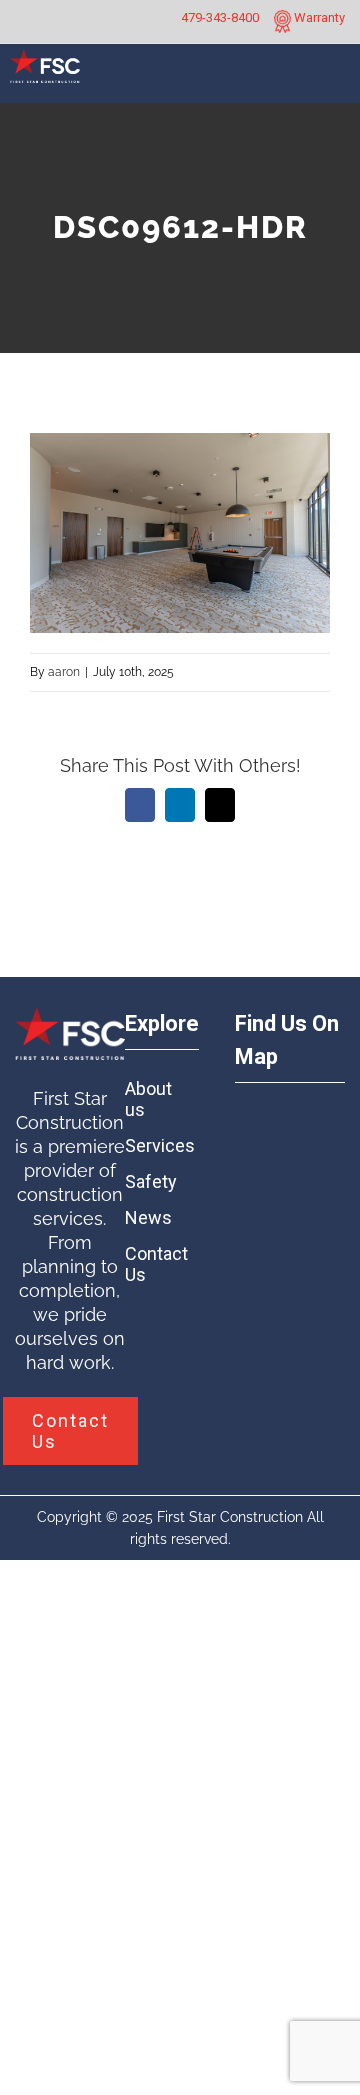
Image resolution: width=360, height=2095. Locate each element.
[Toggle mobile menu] (337, 81)
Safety (151, 1181)
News (148, 1217)
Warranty (318, 17)
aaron (64, 672)
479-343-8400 (220, 17)
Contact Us (152, 1264)
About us (148, 1099)
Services (152, 1145)
